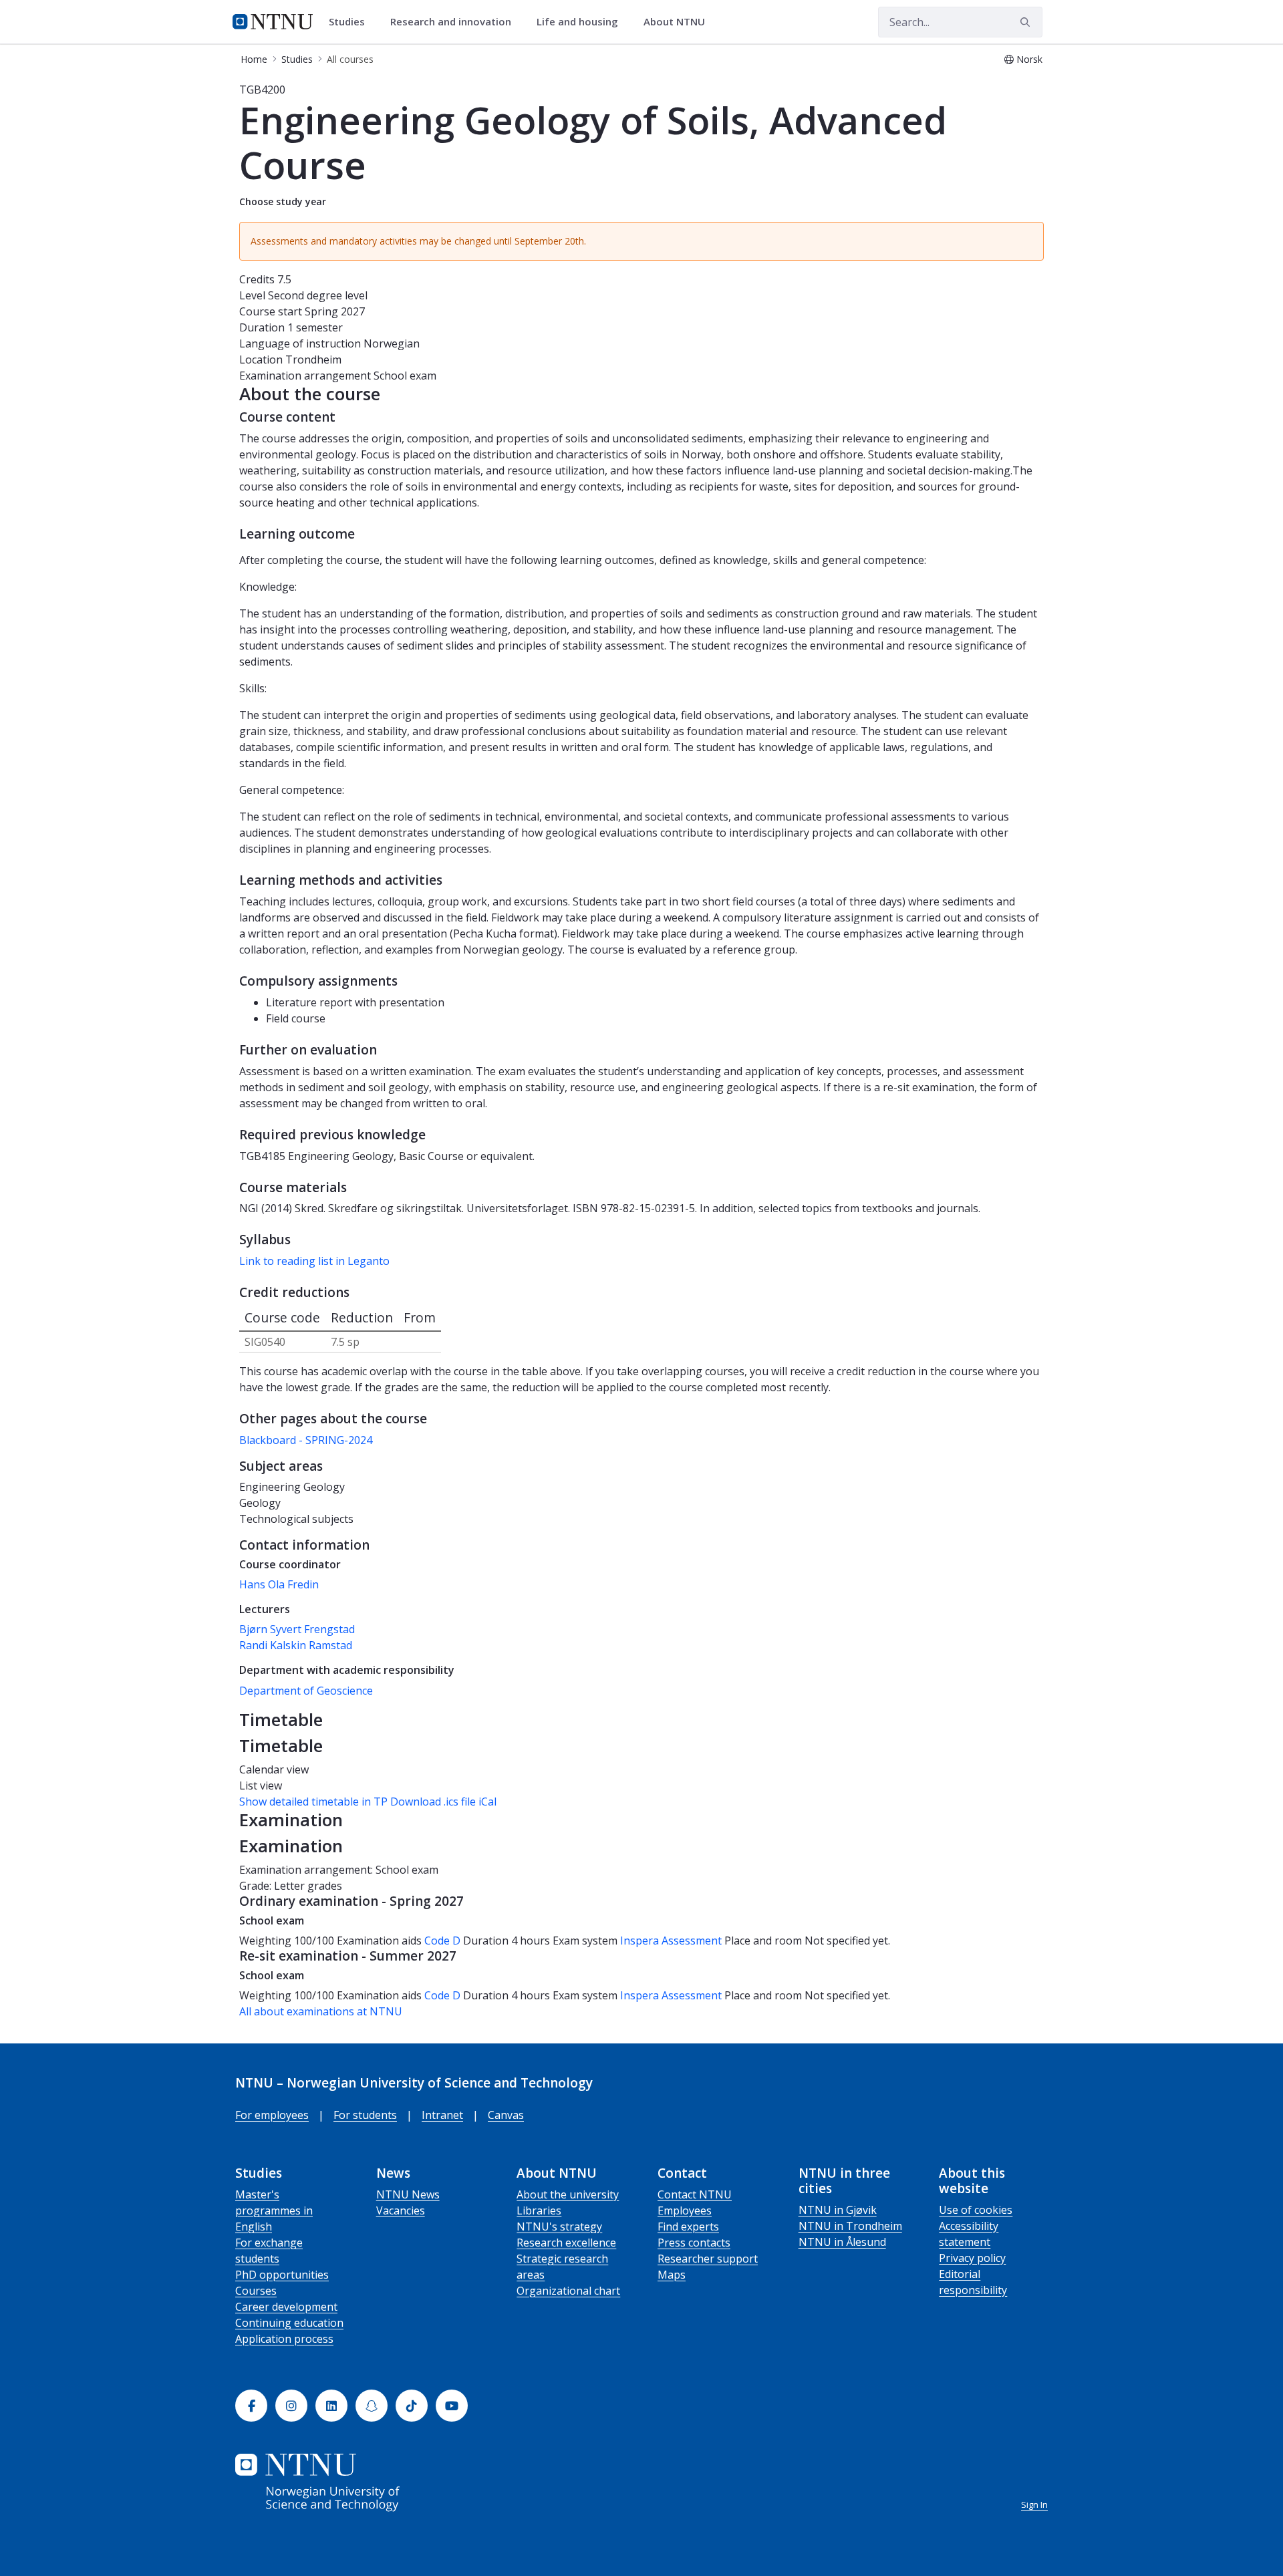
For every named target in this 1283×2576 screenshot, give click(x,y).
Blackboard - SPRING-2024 (306, 1440)
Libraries (539, 2210)
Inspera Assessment (672, 1941)
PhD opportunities (282, 2275)
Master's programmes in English (274, 2210)
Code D (442, 1941)
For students (365, 2115)
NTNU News (408, 2194)
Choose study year (283, 201)
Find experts (688, 2227)
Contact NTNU (695, 2194)
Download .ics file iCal (443, 1802)
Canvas (506, 2115)
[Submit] (1027, 22)
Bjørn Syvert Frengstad (297, 1629)
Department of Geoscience (306, 1691)
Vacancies (401, 2210)
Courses (256, 2291)
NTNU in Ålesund (842, 2242)
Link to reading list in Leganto (314, 1261)
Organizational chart (568, 2291)
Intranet (442, 2115)
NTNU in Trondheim (850, 2226)
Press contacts (694, 2243)
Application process (284, 2339)
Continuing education (289, 2323)
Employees (685, 2210)
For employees (272, 2115)
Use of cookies (976, 2210)
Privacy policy (972, 2258)
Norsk (1029, 59)
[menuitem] (351, 22)
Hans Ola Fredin (279, 1584)
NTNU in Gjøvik (838, 2210)
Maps (672, 2275)
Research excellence (566, 2243)
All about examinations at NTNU (321, 2011)
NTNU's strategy (559, 2227)
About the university (568, 2194)
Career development (286, 2307)
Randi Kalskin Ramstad (296, 1645)
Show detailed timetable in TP (313, 1802)
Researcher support (708, 2259)
